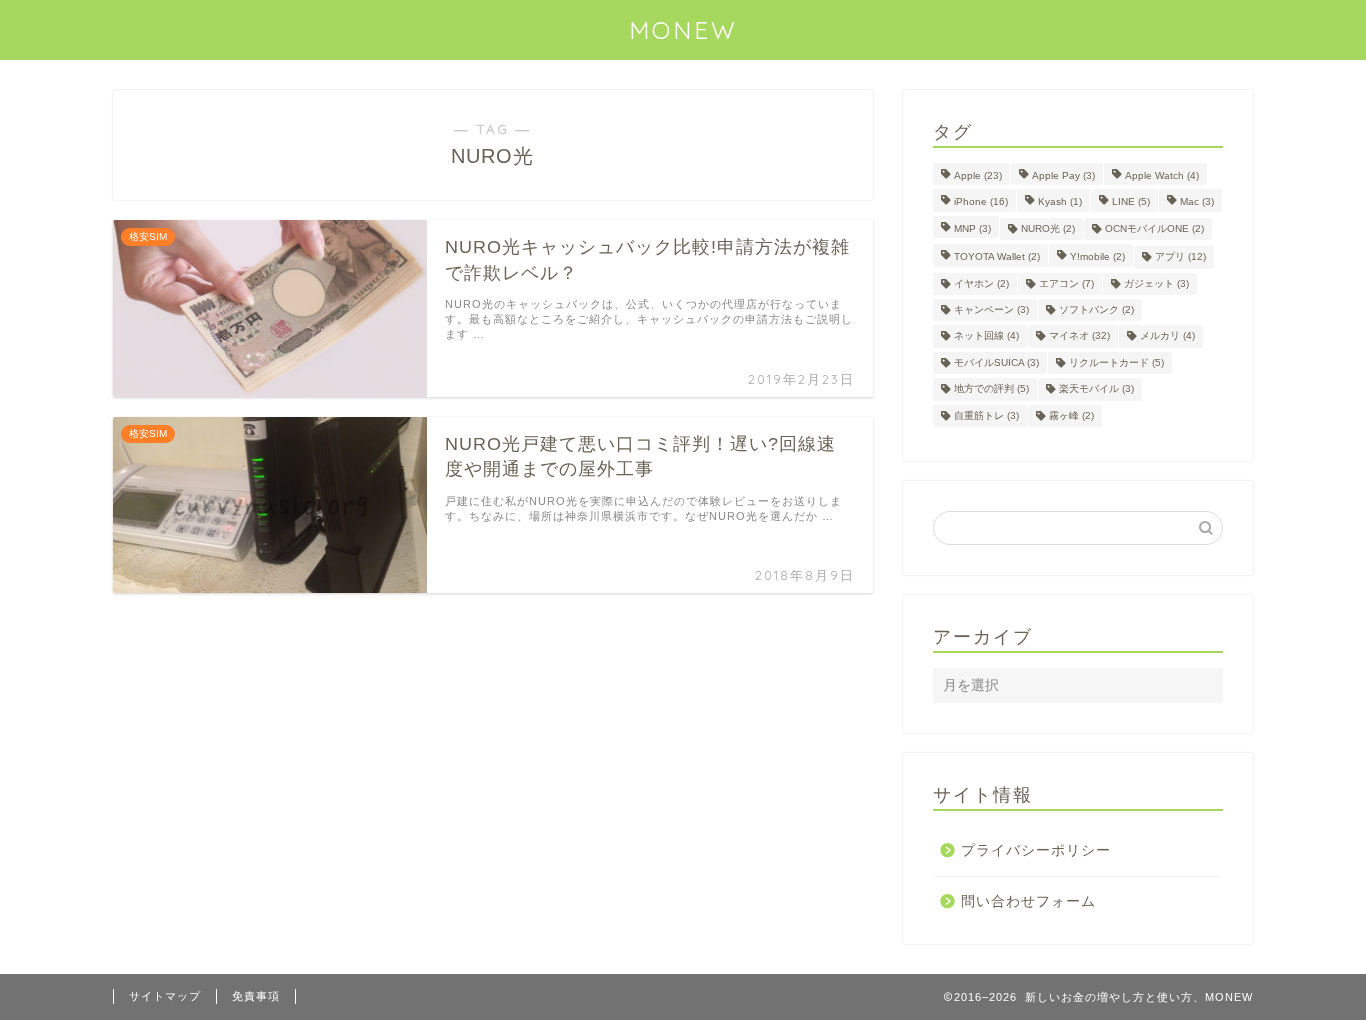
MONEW (683, 30)
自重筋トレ (986, 415)
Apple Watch (1162, 175)
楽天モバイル (1096, 389)
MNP (972, 228)
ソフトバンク (1096, 309)
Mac (1197, 202)
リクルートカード (1116, 362)
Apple (978, 175)
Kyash (1060, 202)
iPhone (981, 202)
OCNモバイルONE (1154, 228)
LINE (1131, 202)
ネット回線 (986, 336)
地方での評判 (991, 389)
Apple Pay (1063, 175)
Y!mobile (1097, 257)
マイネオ (1079, 336)
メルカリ (1167, 336)
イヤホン (981, 283)
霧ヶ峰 (1071, 415)
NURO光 (1048, 228)
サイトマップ (165, 996)
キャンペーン (991, 309)
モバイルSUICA (996, 362)
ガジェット (1156, 283)
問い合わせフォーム (1028, 901)
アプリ (1180, 257)
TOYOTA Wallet (997, 257)
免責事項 (256, 996)
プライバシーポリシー (1036, 850)
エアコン (1066, 283)
